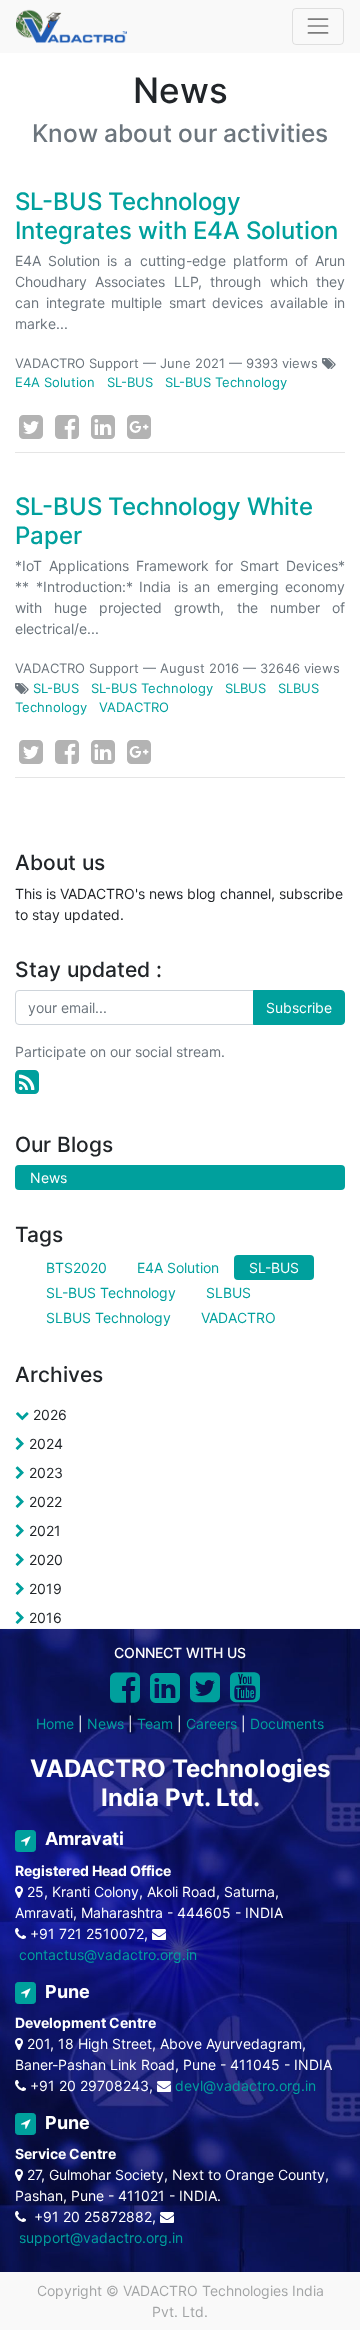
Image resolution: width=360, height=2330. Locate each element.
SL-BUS (130, 382)
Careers (211, 1723)
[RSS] (27, 1082)
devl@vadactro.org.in (245, 2085)
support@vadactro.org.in (101, 2237)
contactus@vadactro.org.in (108, 1954)
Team (155, 1723)
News (105, 1723)
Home (55, 1723)
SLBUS (245, 688)
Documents (287, 1723)
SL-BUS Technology (226, 382)
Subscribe (299, 1007)
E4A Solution (55, 382)
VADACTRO (134, 707)
